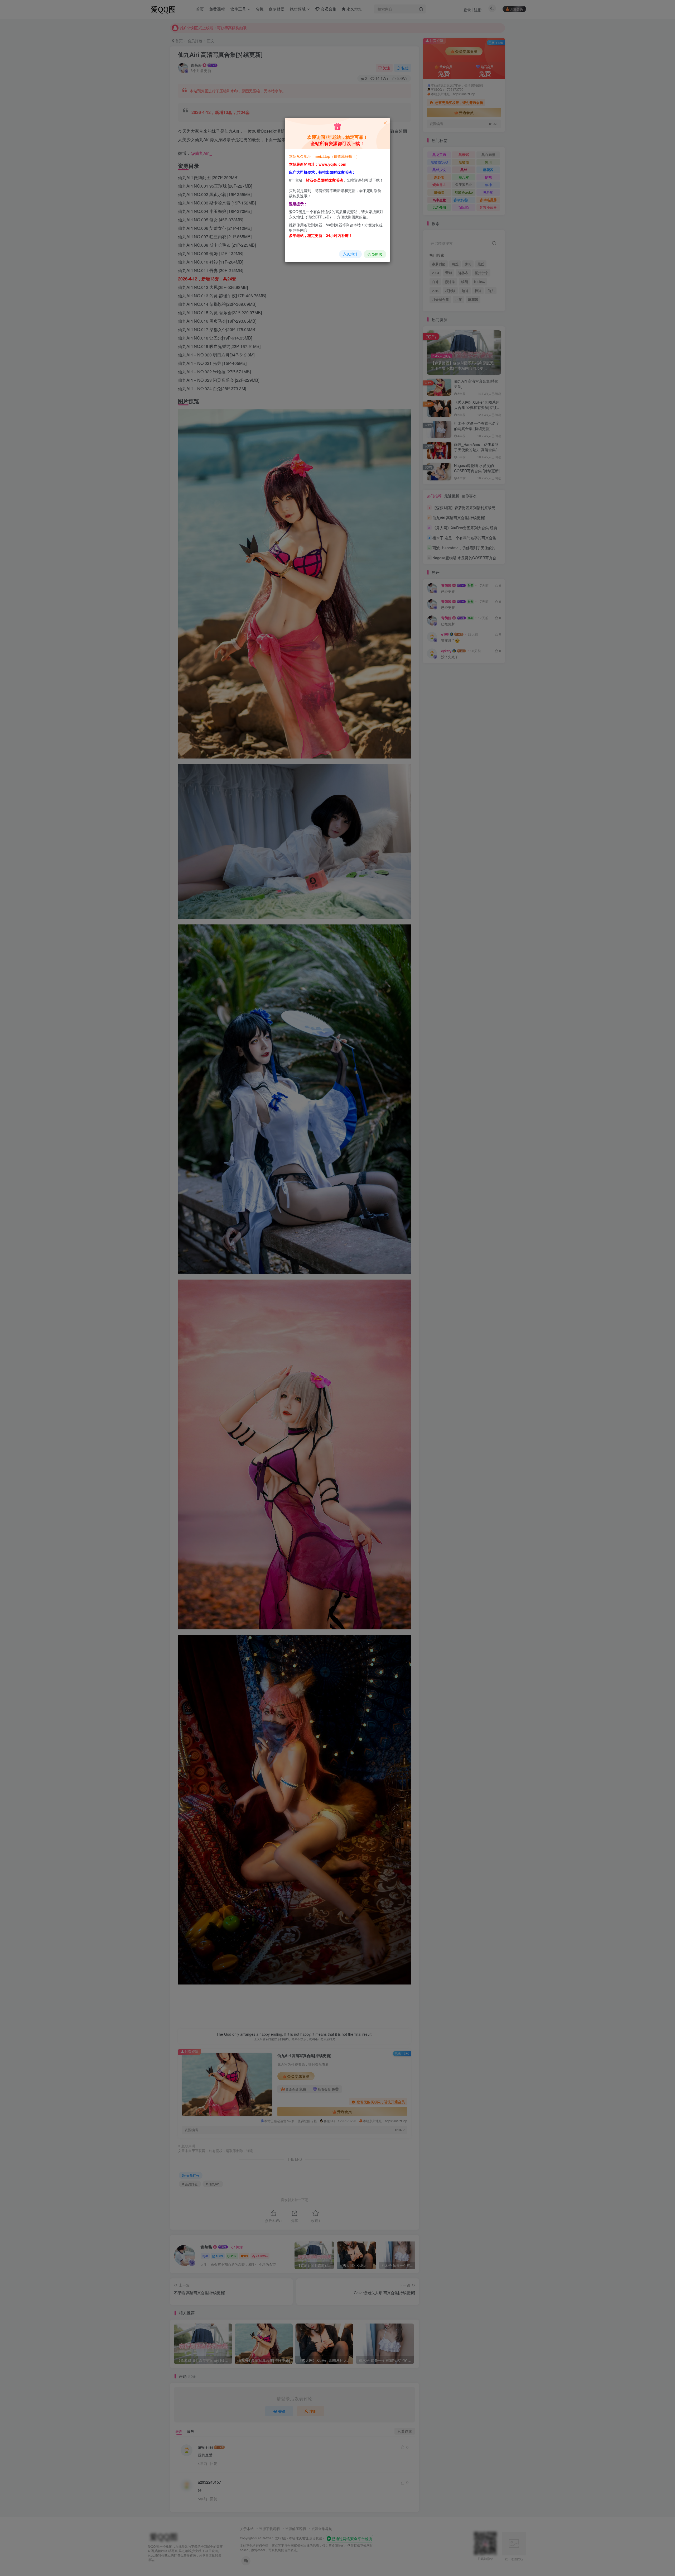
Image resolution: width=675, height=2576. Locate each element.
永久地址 (350, 254)
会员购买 (375, 254)
